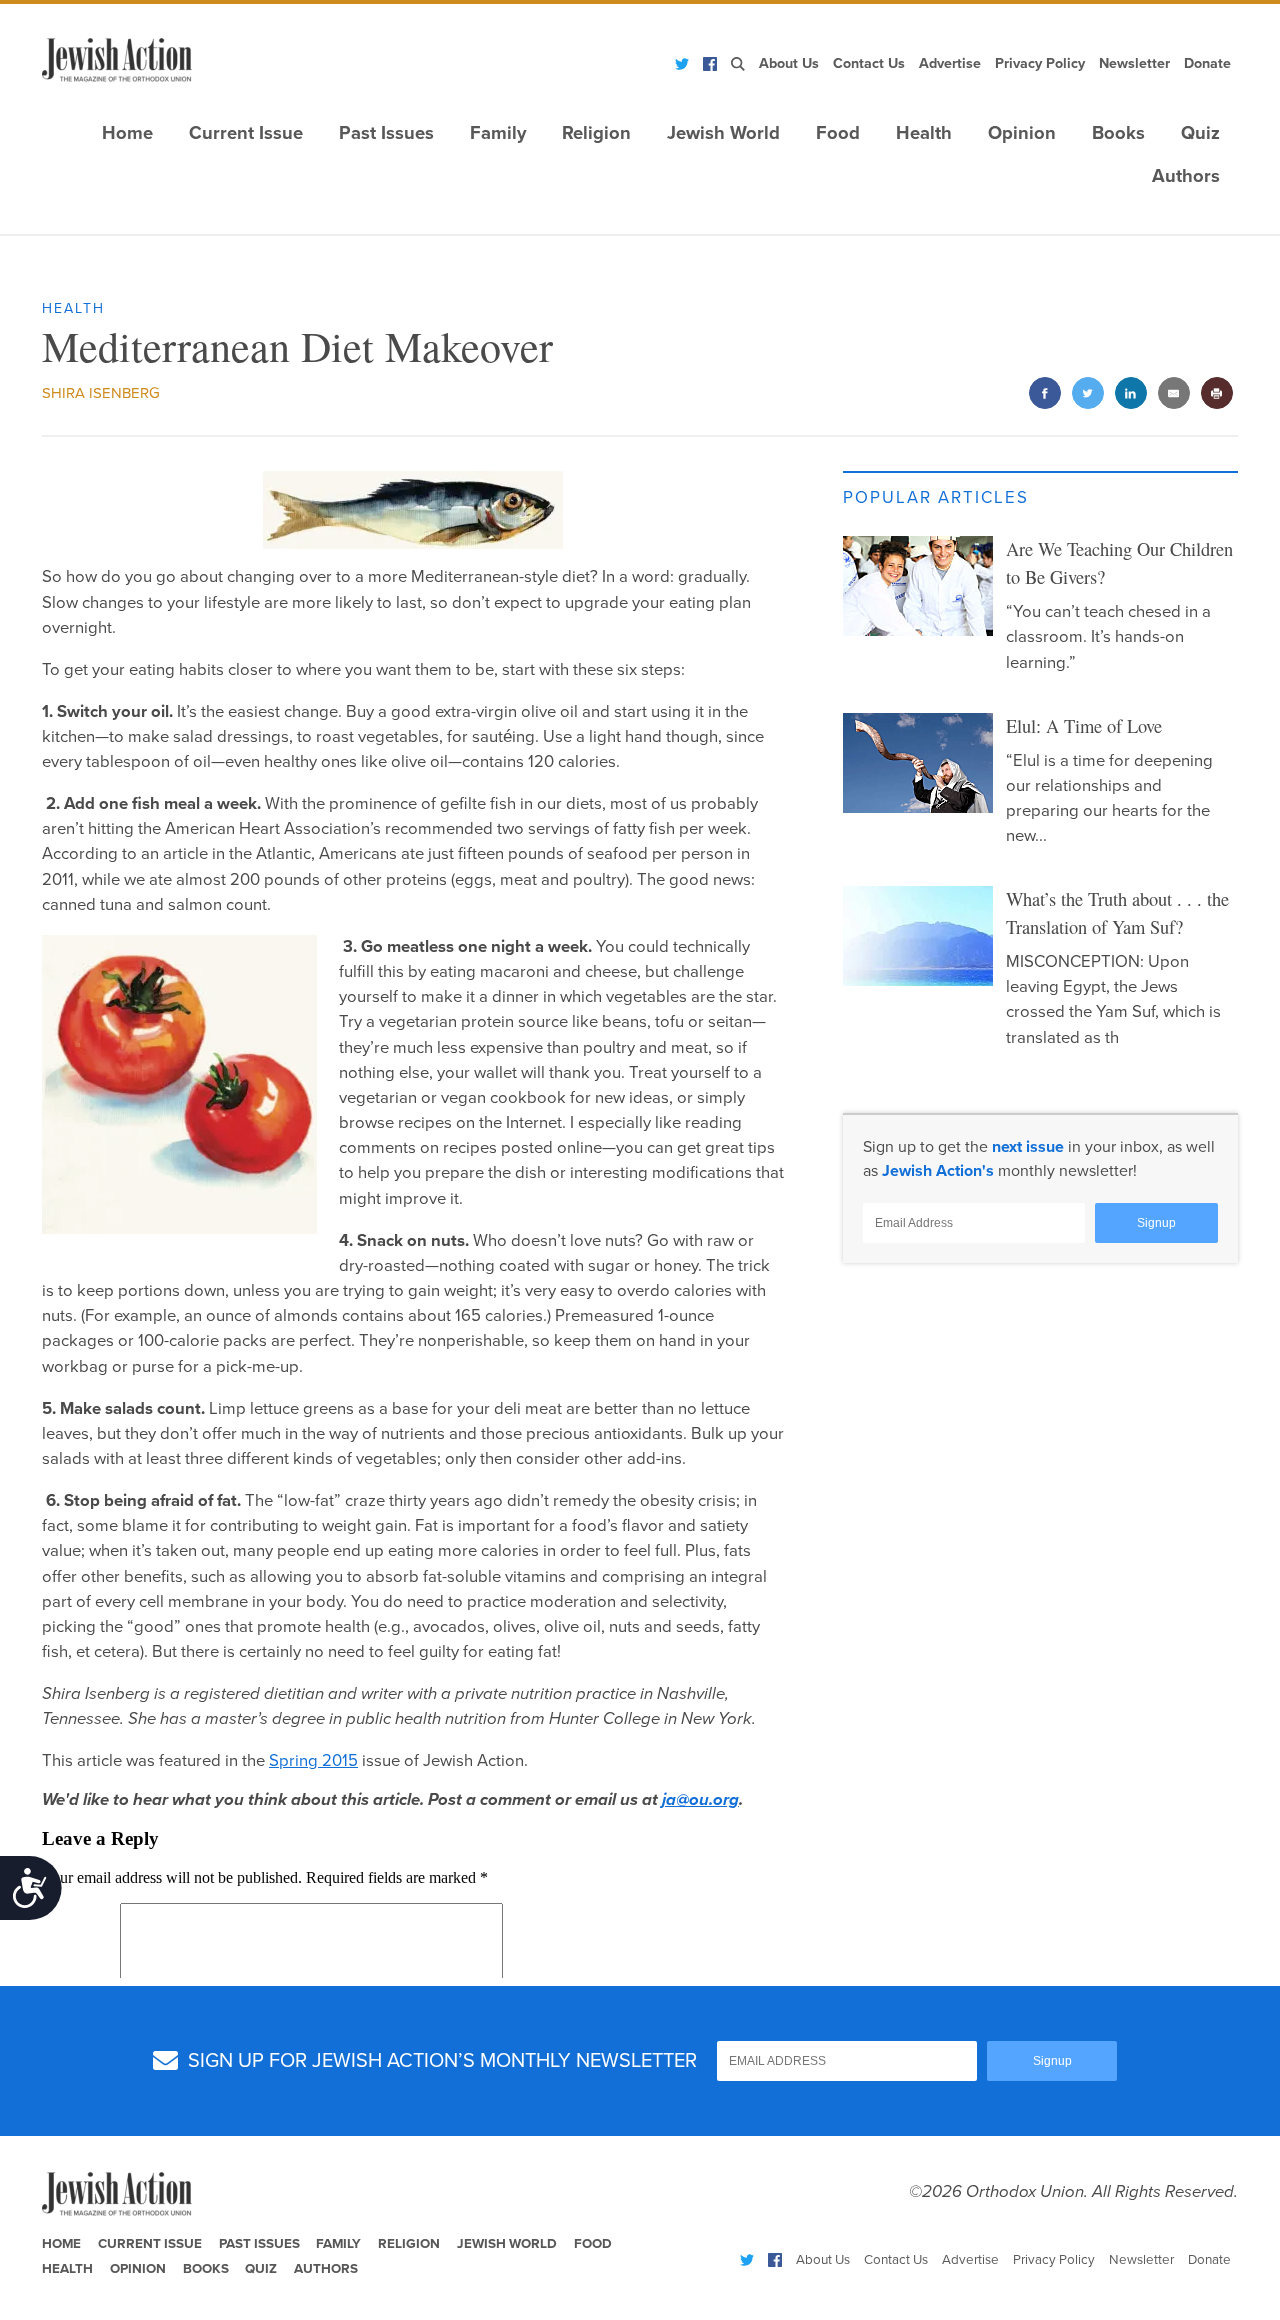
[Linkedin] (1130, 394)
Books (1118, 133)
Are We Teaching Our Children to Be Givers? (1119, 563)
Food (838, 133)
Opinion (1022, 133)
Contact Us (869, 63)
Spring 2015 (313, 1761)
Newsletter (1134, 63)
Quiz (1200, 133)
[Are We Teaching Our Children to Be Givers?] (918, 586)
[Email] (1173, 394)
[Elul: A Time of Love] (918, 763)
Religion (596, 133)
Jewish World (723, 133)
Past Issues (386, 133)
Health (924, 133)
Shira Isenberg (101, 393)
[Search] (738, 64)
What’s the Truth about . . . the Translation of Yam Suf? (1117, 913)
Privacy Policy (1040, 63)
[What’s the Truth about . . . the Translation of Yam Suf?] (918, 936)
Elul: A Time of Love (1084, 726)
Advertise (950, 63)
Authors (1186, 176)
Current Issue (246, 133)
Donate (1207, 63)
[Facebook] (710, 64)
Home (127, 133)
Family (498, 133)
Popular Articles (936, 498)
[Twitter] (682, 64)
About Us (789, 63)
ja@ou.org (700, 1800)
